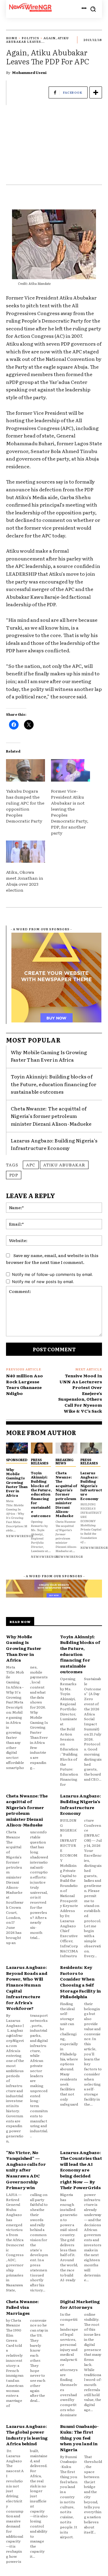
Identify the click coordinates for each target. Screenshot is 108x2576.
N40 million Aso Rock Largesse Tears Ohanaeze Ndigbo (24, 1384)
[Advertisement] (54, 148)
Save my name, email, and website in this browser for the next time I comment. (52, 1259)
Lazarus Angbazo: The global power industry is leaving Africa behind (27, 2435)
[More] (96, 92)
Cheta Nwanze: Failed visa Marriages (22, 2307)
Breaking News (64, 1461)
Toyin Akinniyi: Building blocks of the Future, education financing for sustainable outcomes (54, 1084)
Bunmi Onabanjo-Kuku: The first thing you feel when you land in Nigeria (79, 2438)
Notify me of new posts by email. (43, 1282)
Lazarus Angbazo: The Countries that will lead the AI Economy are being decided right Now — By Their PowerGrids (81, 2170)
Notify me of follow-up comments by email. (52, 1274)
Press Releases (40, 1461)
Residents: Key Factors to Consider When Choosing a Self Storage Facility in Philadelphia (80, 1982)
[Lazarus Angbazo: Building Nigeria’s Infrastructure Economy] (91, 1448)
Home (12, 38)
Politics (30, 38)
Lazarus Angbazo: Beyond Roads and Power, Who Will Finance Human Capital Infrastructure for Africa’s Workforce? (27, 1988)
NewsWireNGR (20, 1536)
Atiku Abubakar (64, 1165)
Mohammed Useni (29, 72)
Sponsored (17, 1460)
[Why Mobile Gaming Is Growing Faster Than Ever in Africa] (17, 1448)
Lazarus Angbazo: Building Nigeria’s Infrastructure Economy (54, 1144)
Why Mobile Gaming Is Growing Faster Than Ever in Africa (49, 1056)
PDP (14, 1175)
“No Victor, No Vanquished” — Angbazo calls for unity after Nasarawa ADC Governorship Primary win (26, 2170)
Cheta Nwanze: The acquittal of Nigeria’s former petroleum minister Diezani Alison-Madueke (51, 1116)
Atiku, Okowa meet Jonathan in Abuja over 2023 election (25, 881)
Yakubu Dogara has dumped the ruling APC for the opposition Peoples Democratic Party (25, 806)
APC (31, 1165)
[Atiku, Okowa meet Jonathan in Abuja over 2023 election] (25, 852)
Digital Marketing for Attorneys (80, 2304)
